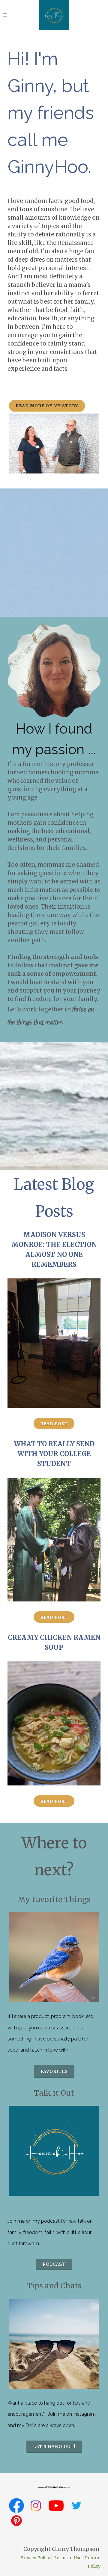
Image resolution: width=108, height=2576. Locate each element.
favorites (54, 2071)
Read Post (54, 1424)
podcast (54, 2264)
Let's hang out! (54, 2447)
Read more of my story (47, 406)
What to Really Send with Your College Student (54, 1454)
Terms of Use (67, 2558)
